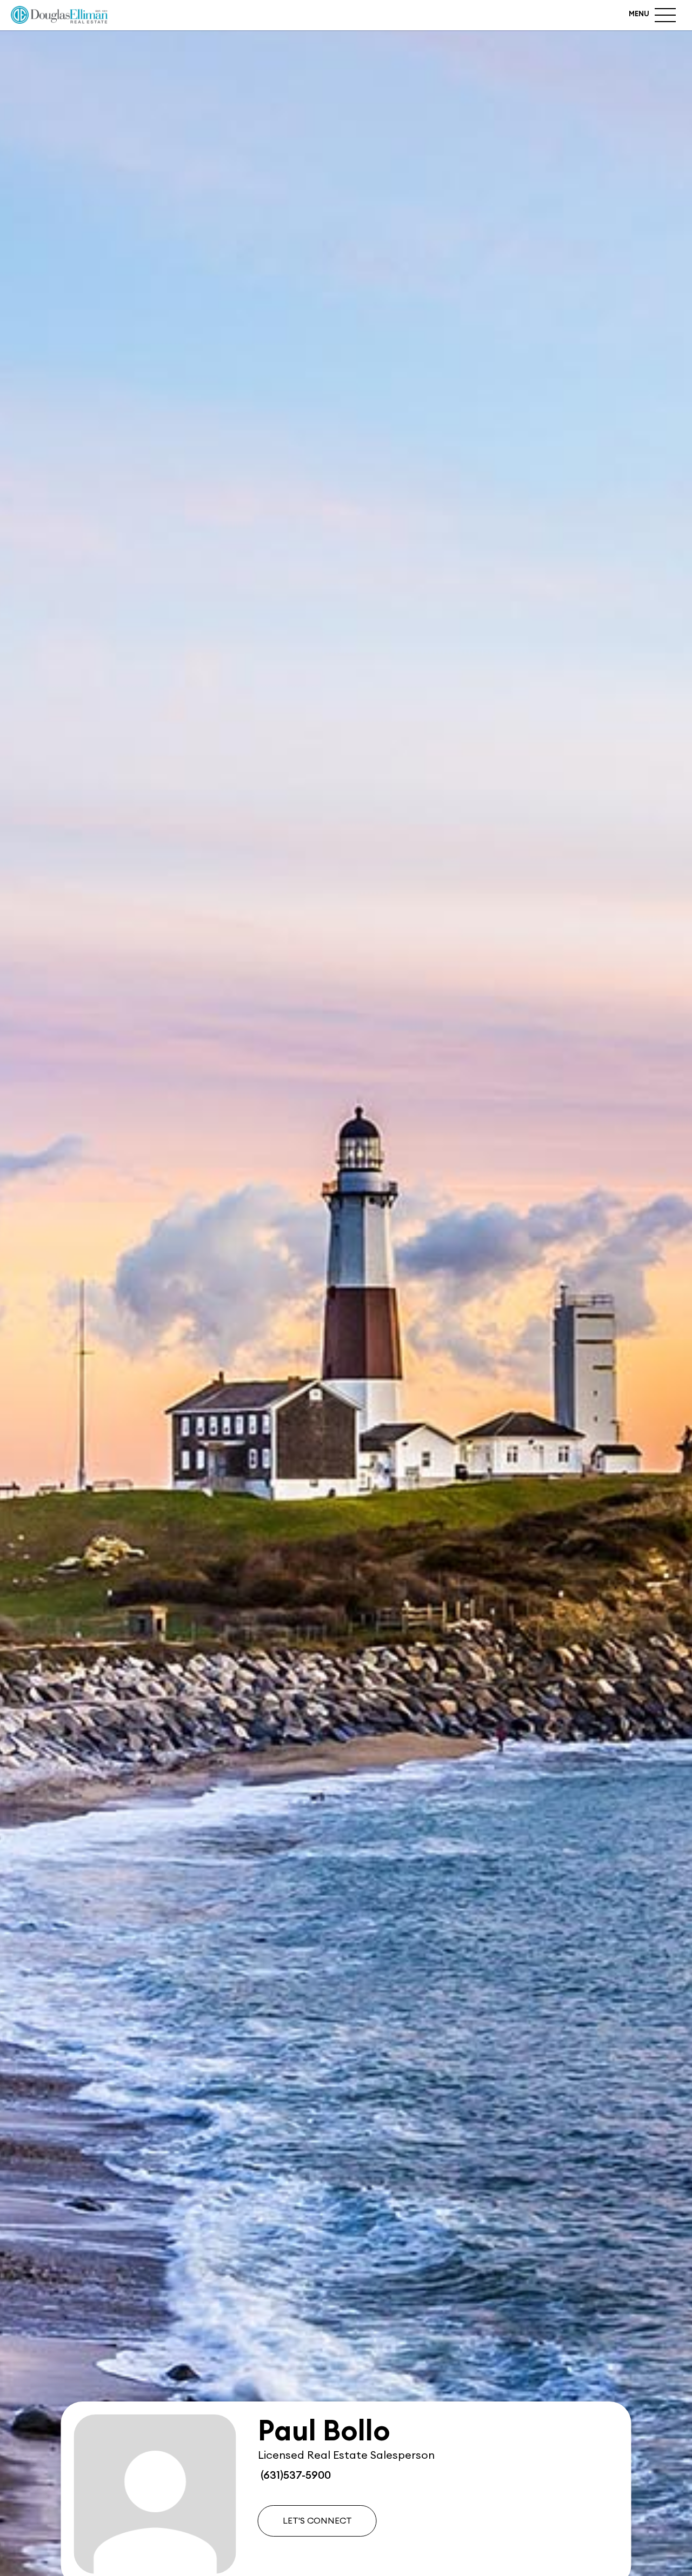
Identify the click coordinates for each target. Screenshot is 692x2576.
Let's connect (317, 2521)
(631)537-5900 (294, 2476)
